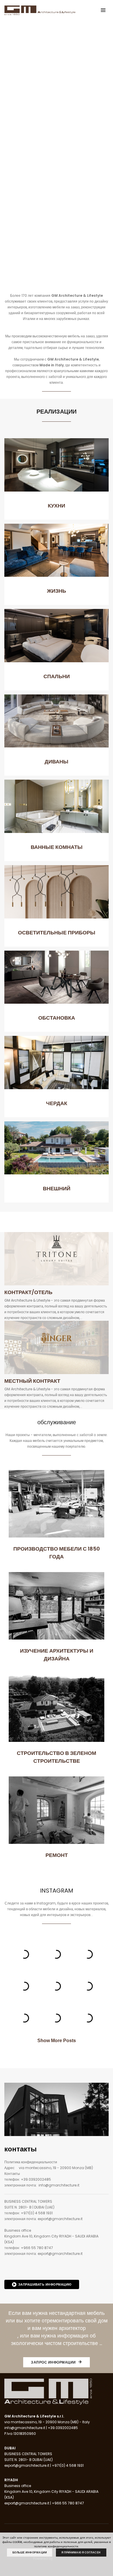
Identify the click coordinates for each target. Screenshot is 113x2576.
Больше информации (30, 2553)
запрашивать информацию (45, 2284)
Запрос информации (54, 2362)
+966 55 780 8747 (37, 2248)
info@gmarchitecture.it (59, 2185)
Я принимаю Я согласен (81, 2553)
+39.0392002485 (36, 2179)
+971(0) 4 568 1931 (37, 2213)
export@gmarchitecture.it (60, 2219)
